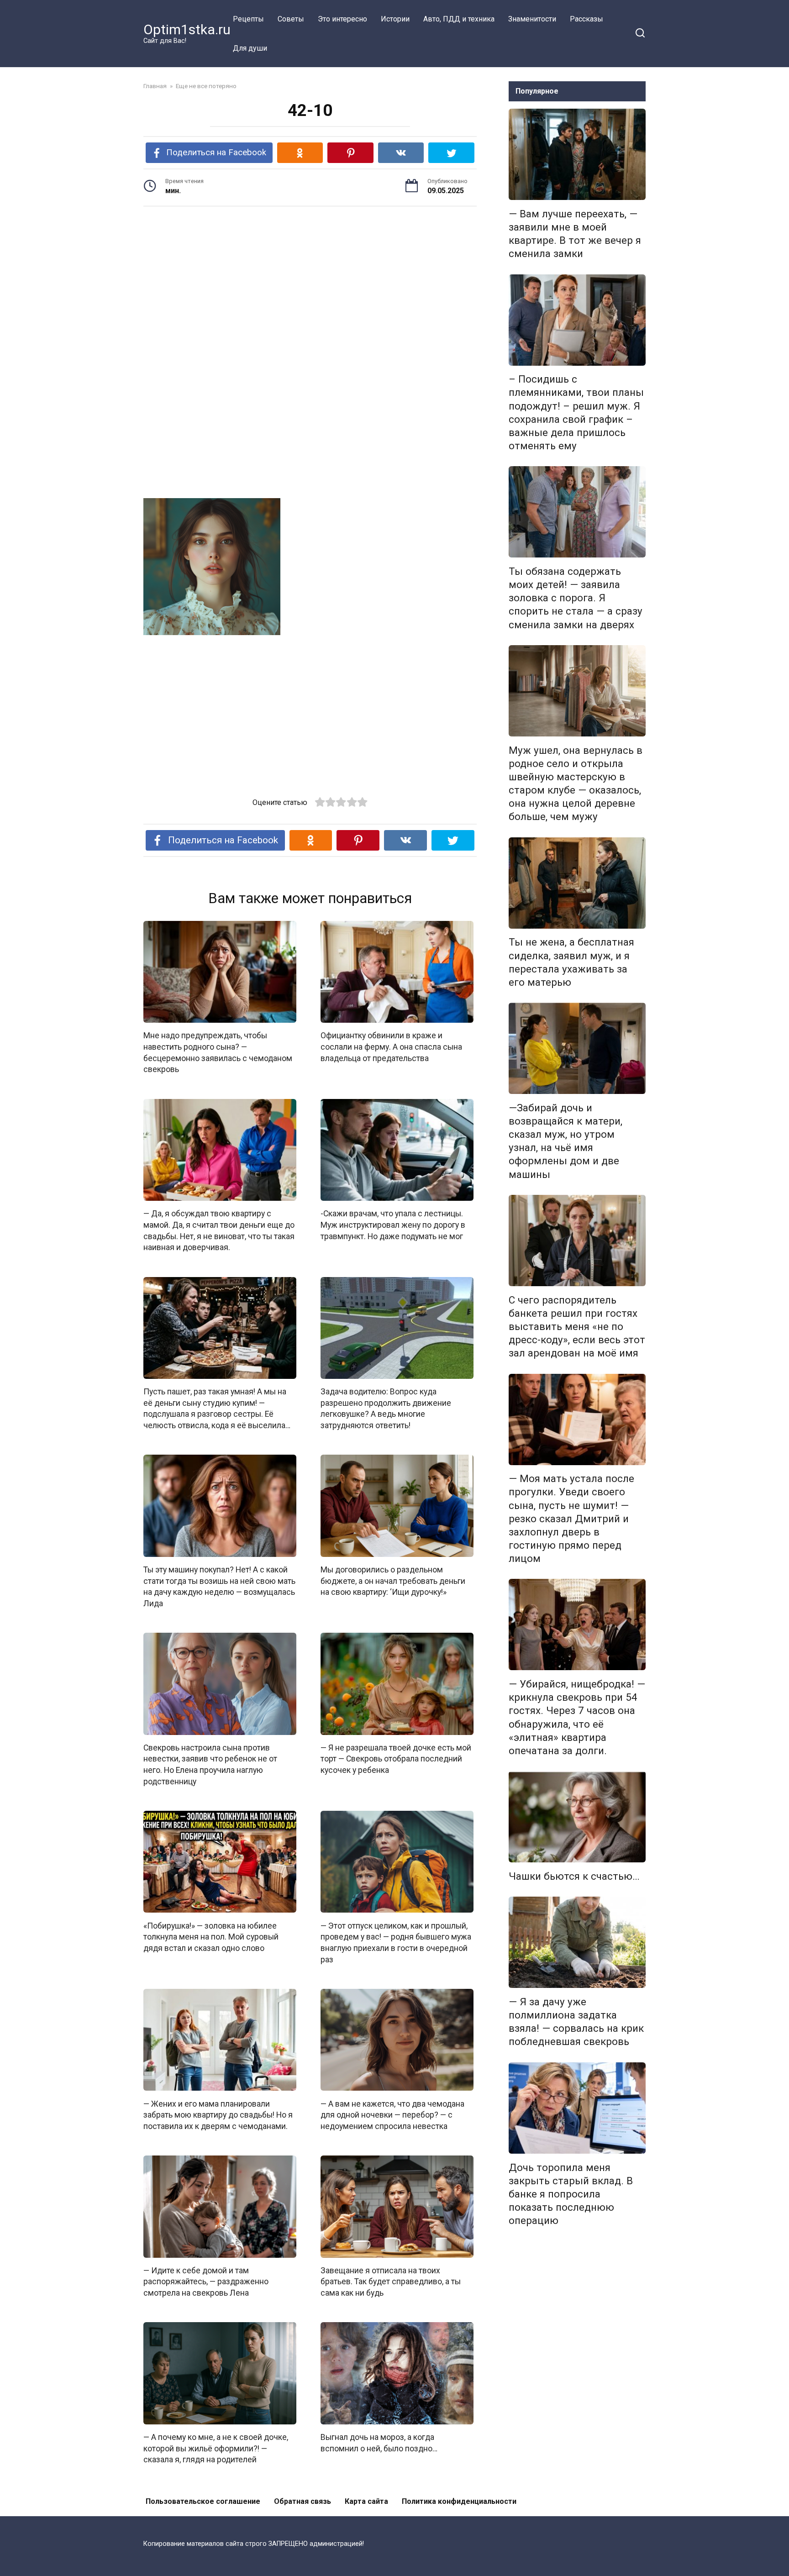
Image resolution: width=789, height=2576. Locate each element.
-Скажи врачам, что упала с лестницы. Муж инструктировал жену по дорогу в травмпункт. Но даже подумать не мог (393, 1225)
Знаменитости (532, 19)
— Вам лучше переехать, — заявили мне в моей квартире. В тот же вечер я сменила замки (575, 234)
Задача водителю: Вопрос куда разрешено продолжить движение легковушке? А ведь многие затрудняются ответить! (386, 1409)
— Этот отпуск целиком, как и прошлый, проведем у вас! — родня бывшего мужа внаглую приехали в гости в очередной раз (396, 1942)
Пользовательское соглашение (203, 2501)
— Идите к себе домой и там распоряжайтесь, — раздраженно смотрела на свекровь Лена (206, 2282)
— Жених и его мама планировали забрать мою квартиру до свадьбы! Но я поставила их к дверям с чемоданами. (218, 2115)
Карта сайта (366, 2501)
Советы (291, 19)
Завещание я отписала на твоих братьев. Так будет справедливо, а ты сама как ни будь (391, 2282)
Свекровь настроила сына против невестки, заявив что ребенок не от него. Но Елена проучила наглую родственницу (210, 1765)
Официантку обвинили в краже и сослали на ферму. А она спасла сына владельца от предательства (391, 1047)
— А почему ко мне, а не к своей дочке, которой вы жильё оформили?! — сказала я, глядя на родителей (216, 2448)
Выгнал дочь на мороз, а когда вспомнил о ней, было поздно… (379, 2443)
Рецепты (248, 19)
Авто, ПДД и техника (459, 19)
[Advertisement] (310, 284)
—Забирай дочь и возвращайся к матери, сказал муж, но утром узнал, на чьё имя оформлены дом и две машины (565, 1141)
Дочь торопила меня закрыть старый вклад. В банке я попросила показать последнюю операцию (571, 2194)
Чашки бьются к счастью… (574, 1876)
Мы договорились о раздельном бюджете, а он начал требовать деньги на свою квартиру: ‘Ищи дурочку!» (393, 1581)
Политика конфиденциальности (459, 2501)
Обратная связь (302, 2501)
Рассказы (586, 19)
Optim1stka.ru (187, 29)
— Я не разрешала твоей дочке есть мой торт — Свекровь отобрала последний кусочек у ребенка (396, 1759)
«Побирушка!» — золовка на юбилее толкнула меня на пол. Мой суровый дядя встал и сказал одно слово (211, 1937)
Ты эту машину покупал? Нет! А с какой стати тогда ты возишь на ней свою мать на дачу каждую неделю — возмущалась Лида (219, 1587)
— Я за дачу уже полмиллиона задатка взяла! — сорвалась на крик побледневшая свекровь (576, 2021)
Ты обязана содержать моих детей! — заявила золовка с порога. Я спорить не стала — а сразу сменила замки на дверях (576, 598)
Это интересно (342, 19)
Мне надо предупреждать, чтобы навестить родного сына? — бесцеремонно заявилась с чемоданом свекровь (218, 1052)
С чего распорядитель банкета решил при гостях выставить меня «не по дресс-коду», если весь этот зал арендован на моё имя (577, 1327)
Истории (395, 19)
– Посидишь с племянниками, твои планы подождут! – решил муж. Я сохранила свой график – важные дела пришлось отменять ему (576, 413)
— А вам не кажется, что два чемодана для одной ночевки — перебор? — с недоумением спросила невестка (392, 2115)
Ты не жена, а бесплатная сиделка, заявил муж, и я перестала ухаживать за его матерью (571, 962)
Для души (250, 48)
